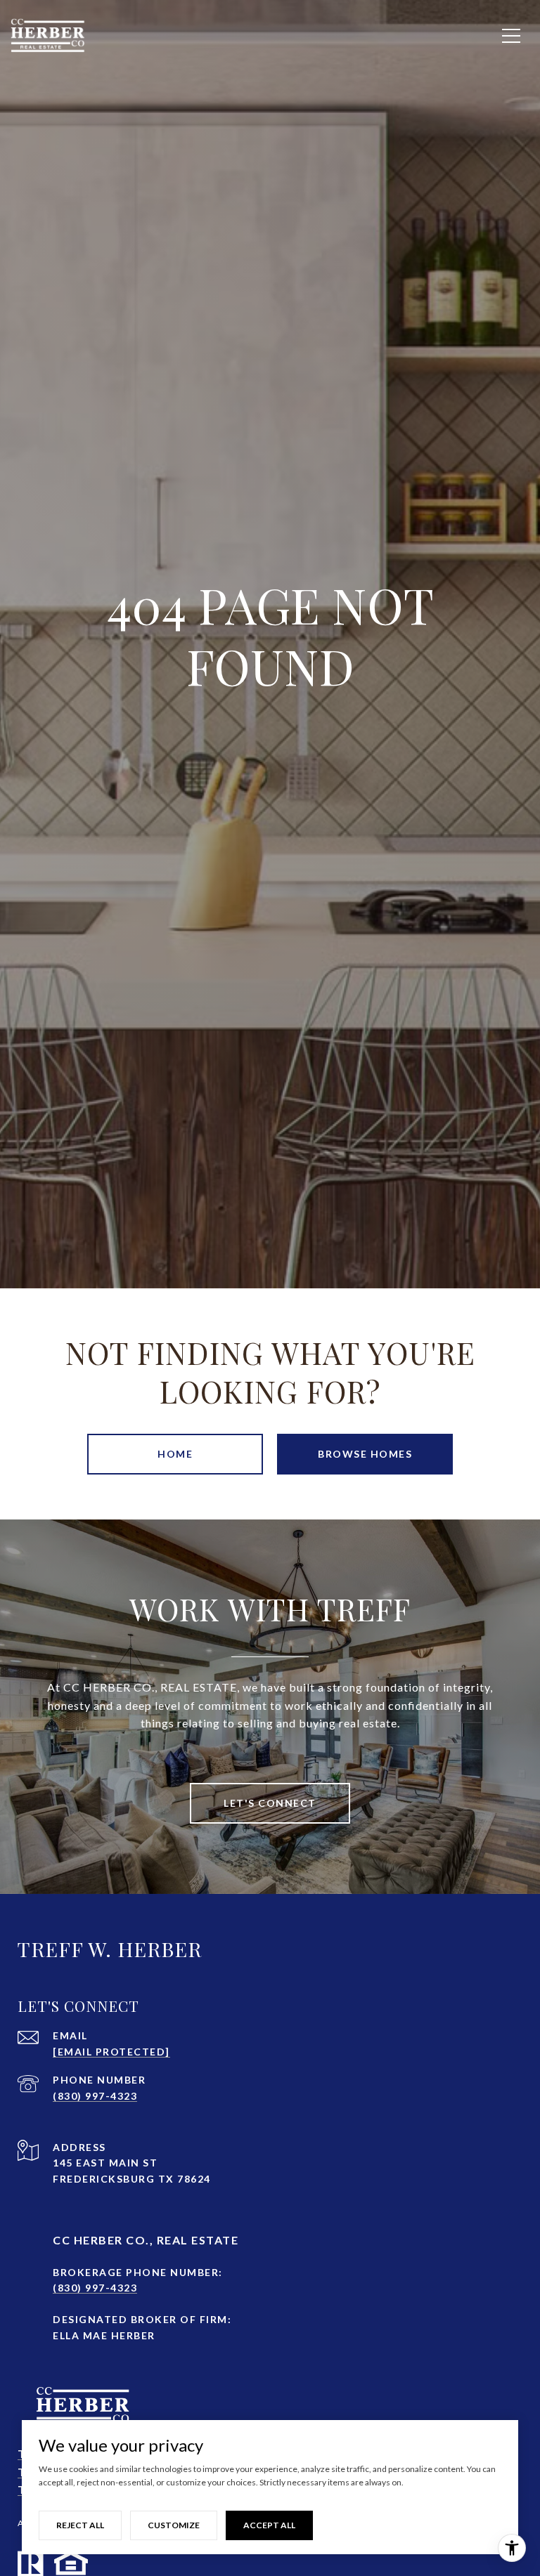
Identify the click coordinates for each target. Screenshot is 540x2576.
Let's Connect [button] (270, 1803)
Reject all (80, 2525)
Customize (174, 2525)
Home (175, 1454)
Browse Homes (365, 1454)
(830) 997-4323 (95, 2096)
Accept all (269, 2525)
